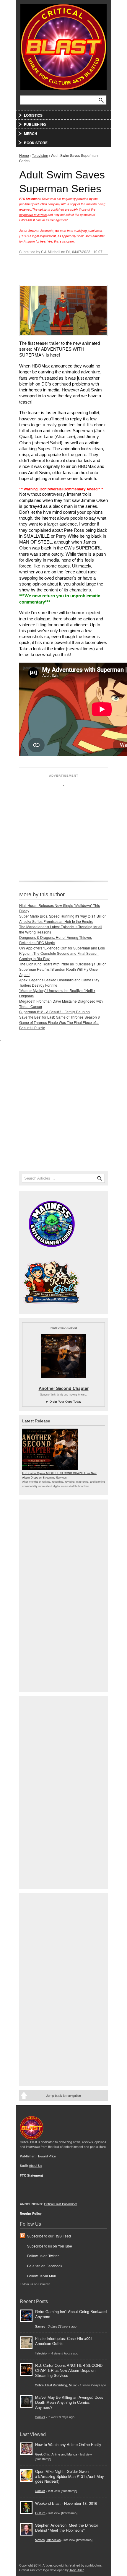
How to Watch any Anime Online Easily (68, 2444)
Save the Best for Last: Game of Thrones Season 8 (60, 1017)
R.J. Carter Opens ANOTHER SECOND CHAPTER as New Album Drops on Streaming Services (59, 1475)
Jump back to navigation (63, 2095)
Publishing (35, 124)
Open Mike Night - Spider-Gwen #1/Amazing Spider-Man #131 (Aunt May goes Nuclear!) (69, 2476)
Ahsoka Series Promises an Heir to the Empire (56, 921)
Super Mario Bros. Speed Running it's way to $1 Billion (63, 916)
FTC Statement (31, 2175)
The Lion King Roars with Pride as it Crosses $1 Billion (63, 964)
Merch (31, 134)
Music (73, 2385)
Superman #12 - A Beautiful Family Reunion (54, 1012)
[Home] (63, 46)
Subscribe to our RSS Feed (49, 2236)
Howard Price (46, 2156)
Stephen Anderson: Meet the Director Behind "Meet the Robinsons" (67, 2528)
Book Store (36, 143)
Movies (40, 2540)
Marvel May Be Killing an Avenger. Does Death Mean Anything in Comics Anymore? (69, 2402)
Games (40, 2326)
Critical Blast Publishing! (61, 2204)
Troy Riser (76, 2570)
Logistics (33, 115)
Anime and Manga (64, 2454)
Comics (40, 2417)
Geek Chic (42, 2454)
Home (24, 155)
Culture (40, 2513)
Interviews (53, 2540)
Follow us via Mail (41, 2276)
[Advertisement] (63, 823)
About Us (35, 2166)
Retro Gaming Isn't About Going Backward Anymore (71, 2314)
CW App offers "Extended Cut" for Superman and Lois (62, 948)
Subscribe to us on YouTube (50, 2246)
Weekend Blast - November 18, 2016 (66, 2503)
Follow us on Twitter (43, 2256)
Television (40, 155)
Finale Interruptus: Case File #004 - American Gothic (65, 2341)
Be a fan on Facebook (45, 2266)
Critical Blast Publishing (51, 2385)
